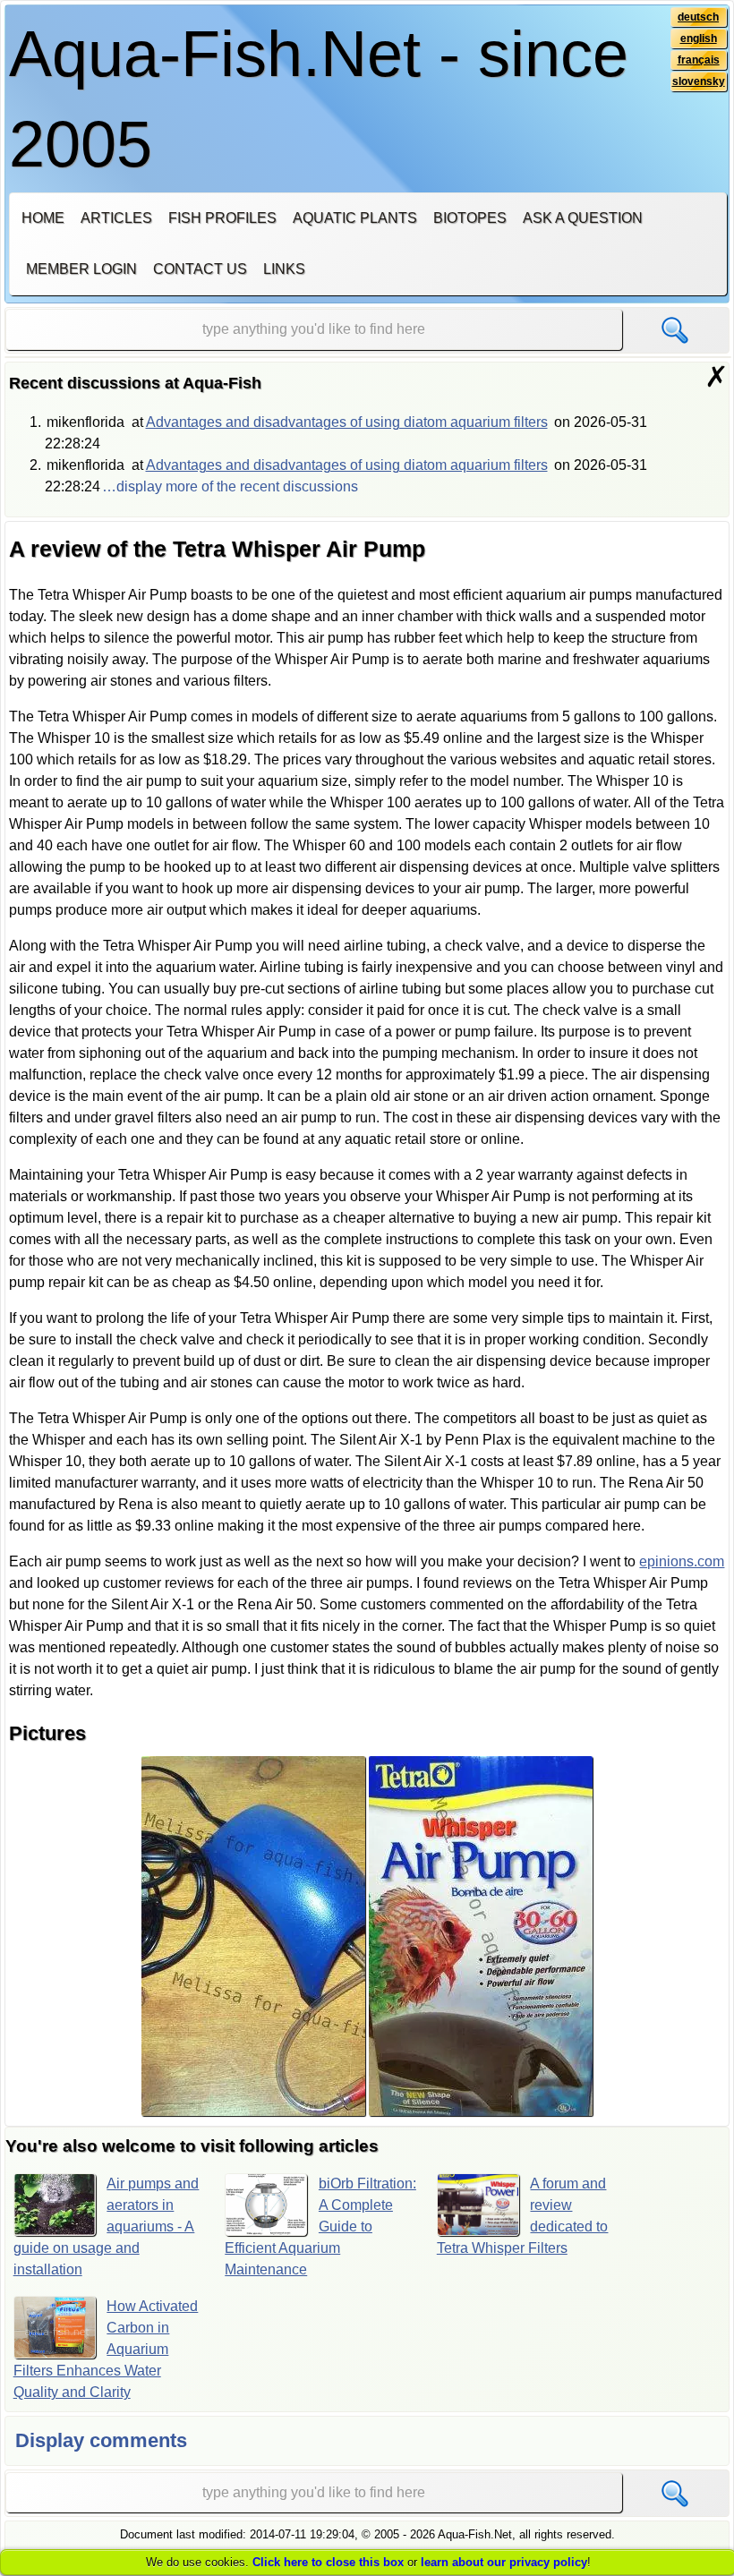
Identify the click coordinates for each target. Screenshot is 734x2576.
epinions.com (682, 1561)
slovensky (699, 81)
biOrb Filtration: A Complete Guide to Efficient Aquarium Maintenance (320, 2226)
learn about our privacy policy (504, 2562)
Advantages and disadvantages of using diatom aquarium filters (347, 422)
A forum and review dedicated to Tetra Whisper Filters (523, 2216)
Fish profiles (222, 218)
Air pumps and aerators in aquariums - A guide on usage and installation (107, 2226)
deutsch (698, 17)
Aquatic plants (355, 218)
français (699, 60)
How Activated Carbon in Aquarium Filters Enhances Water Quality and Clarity (106, 2349)
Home (43, 218)
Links (284, 269)
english (699, 38)
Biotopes (470, 218)
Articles (116, 218)
